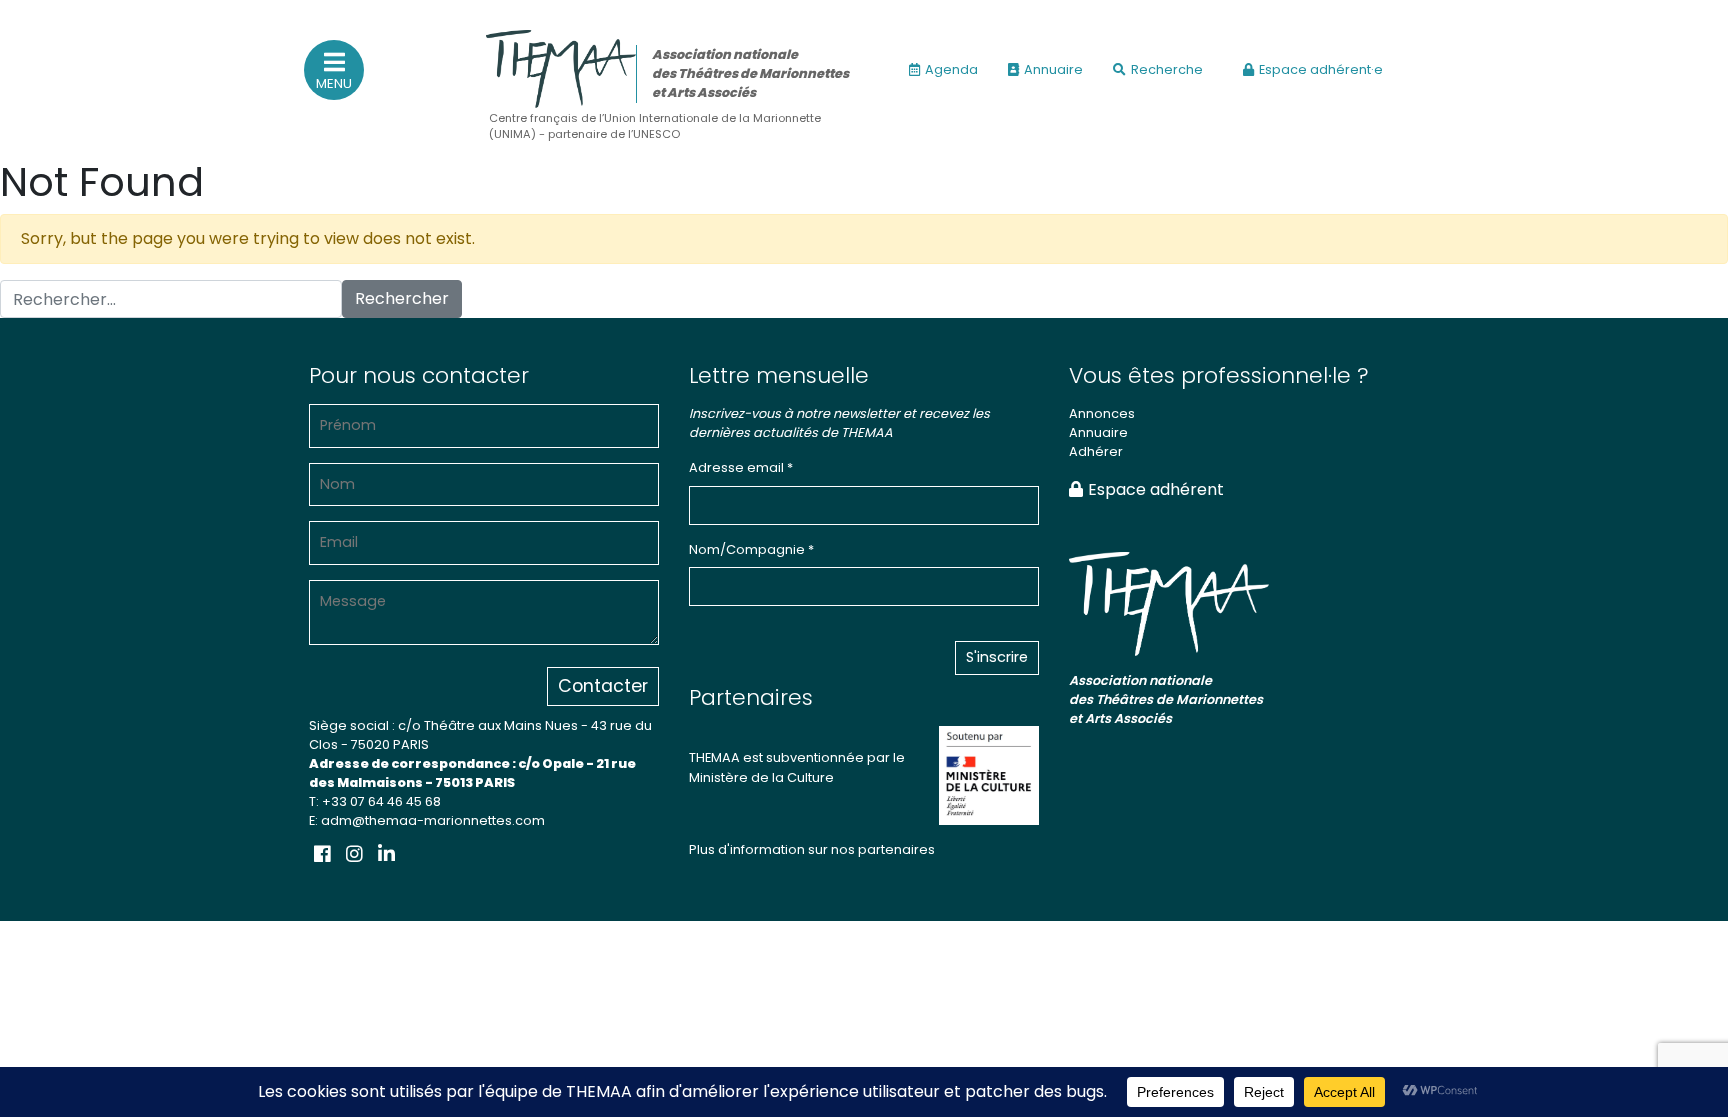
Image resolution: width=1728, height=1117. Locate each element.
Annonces (1102, 413)
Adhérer (1096, 451)
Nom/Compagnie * (751, 549)
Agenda (951, 69)
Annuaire (1053, 69)
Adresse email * (741, 467)
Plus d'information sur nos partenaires (812, 849)
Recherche (1167, 69)
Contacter (603, 686)
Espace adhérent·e (1321, 69)
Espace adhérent (1156, 489)
